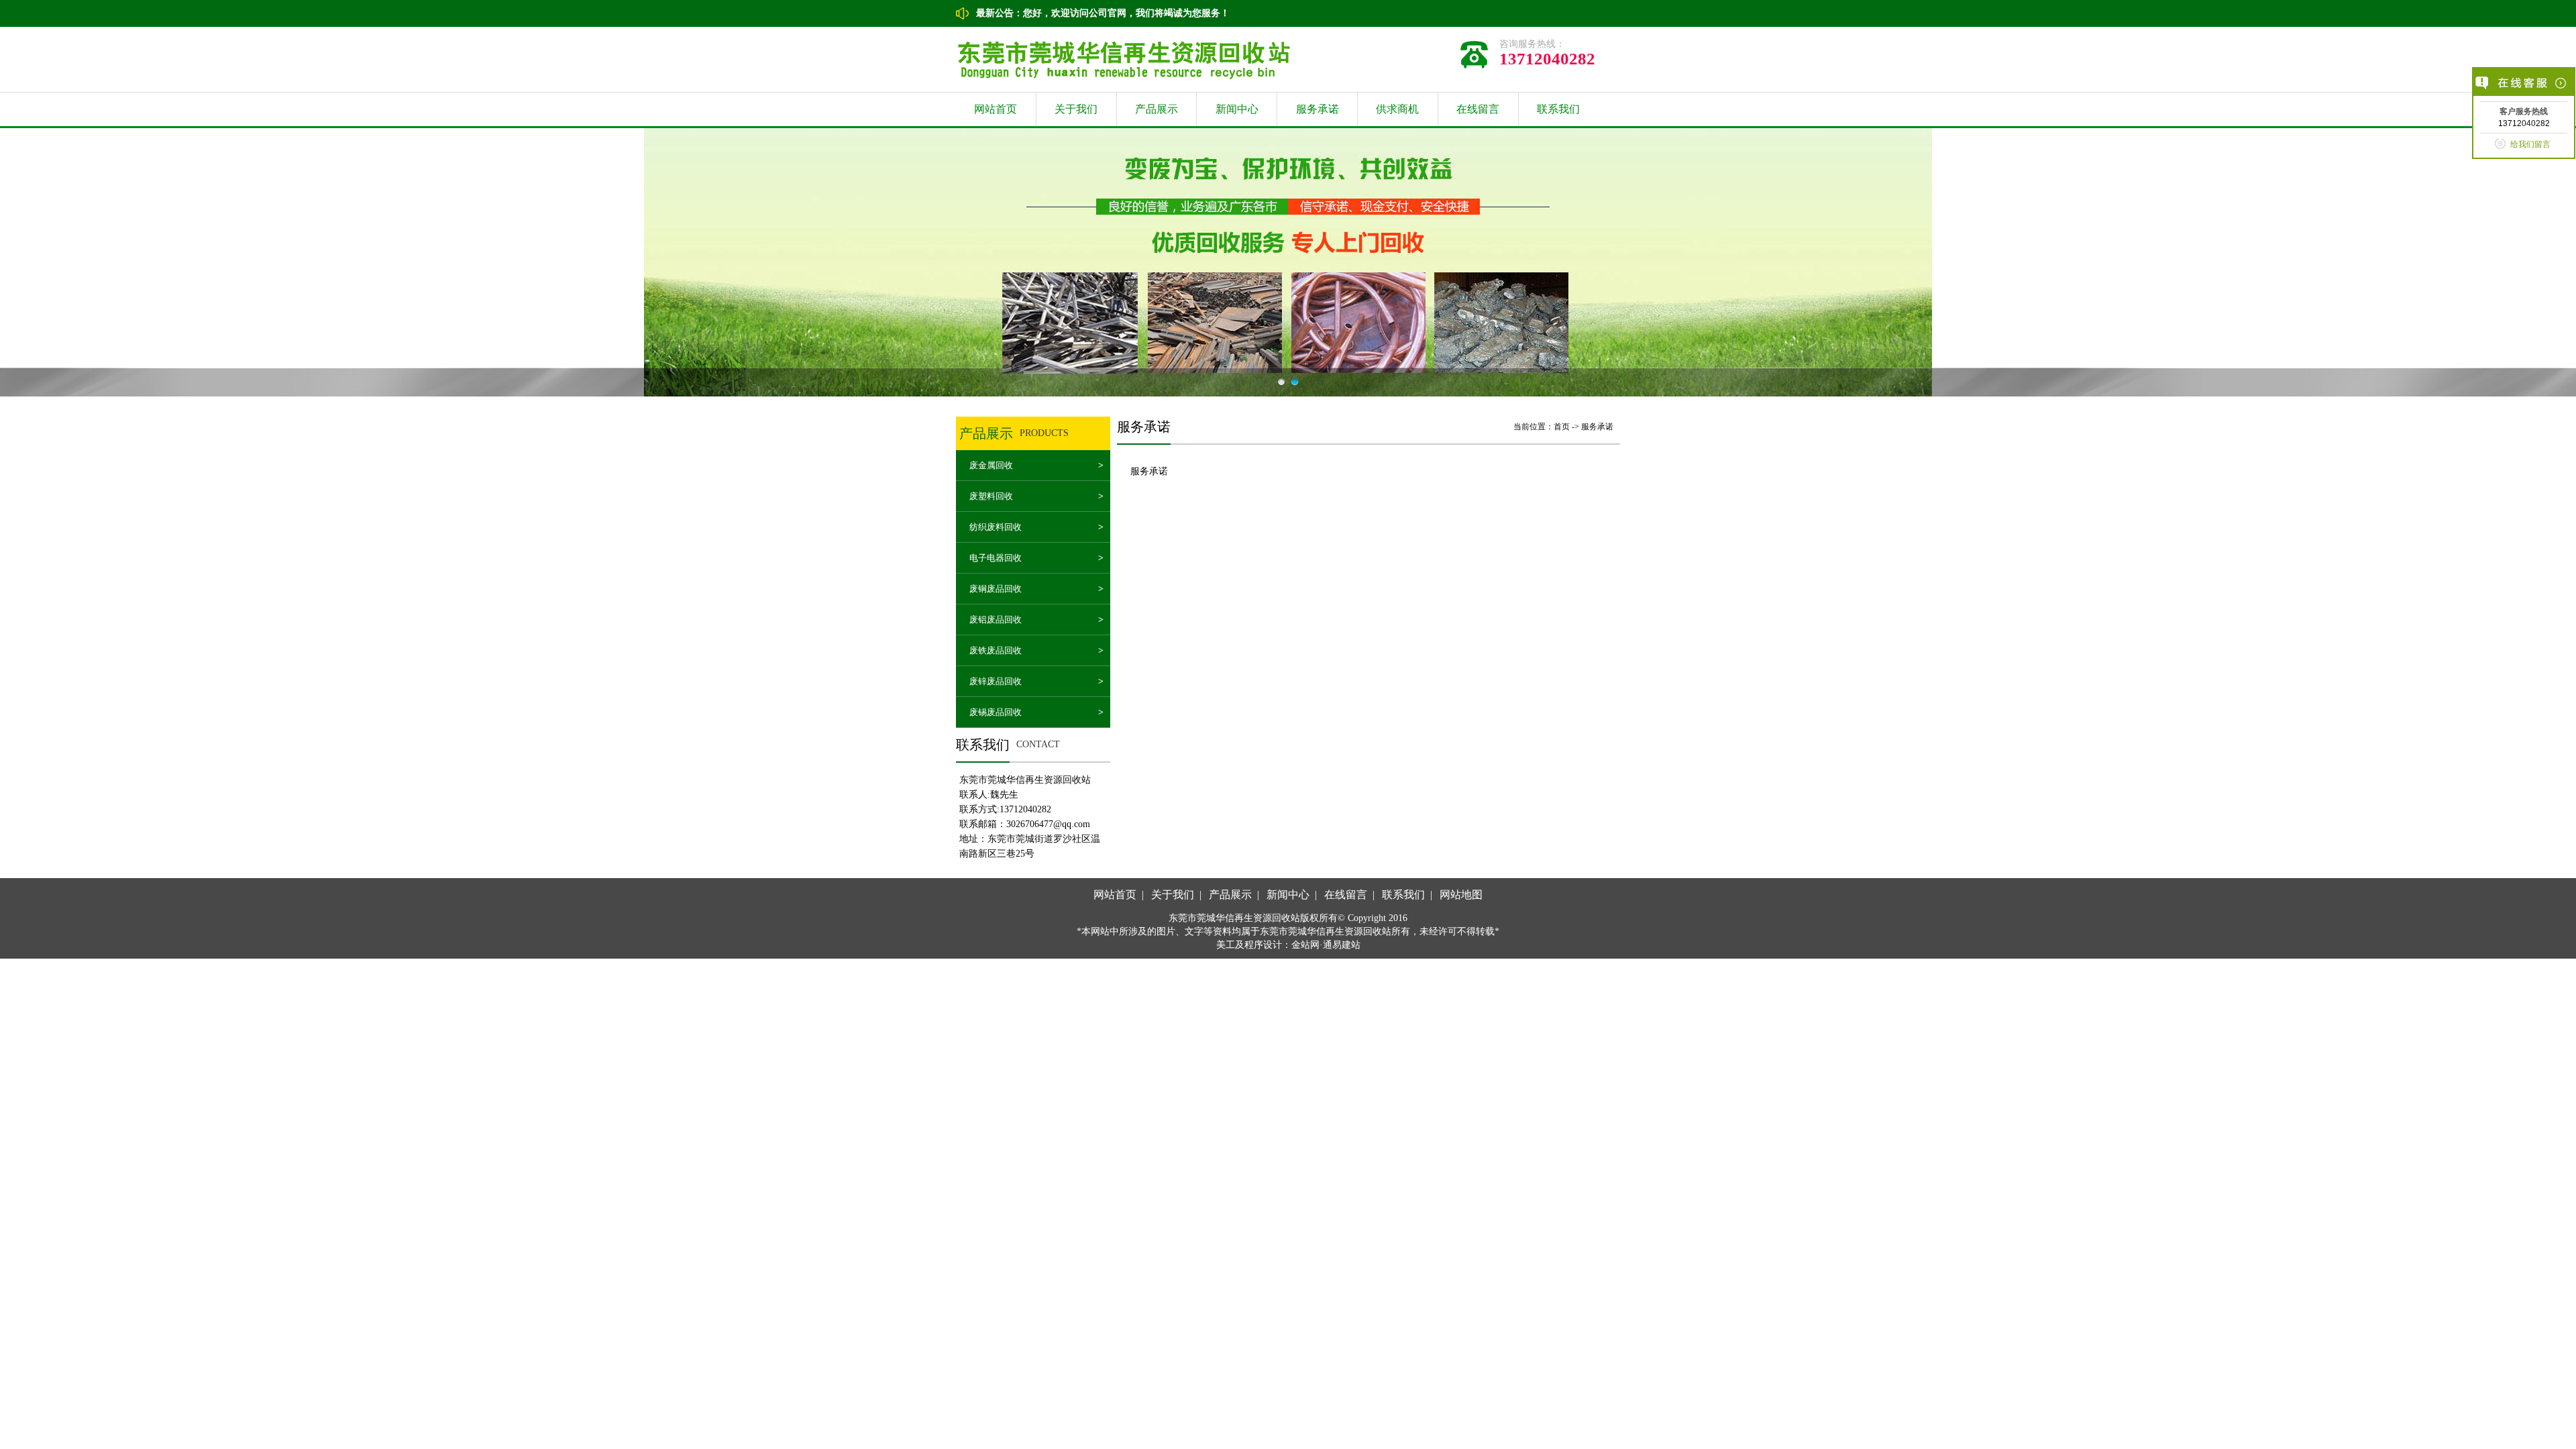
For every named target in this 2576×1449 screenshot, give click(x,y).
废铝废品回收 (996, 620)
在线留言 (1478, 109)
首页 (1562, 427)
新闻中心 (1237, 109)
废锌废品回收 (996, 681)
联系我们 (1558, 109)
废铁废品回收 (996, 650)
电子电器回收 (996, 558)
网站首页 (996, 109)
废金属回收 (991, 465)
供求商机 (1397, 109)
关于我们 (1076, 109)
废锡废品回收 (996, 712)
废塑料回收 (991, 496)
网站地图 (1461, 895)
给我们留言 (2530, 144)
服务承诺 (1318, 109)
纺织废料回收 (996, 527)
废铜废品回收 (996, 589)
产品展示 (1157, 109)
